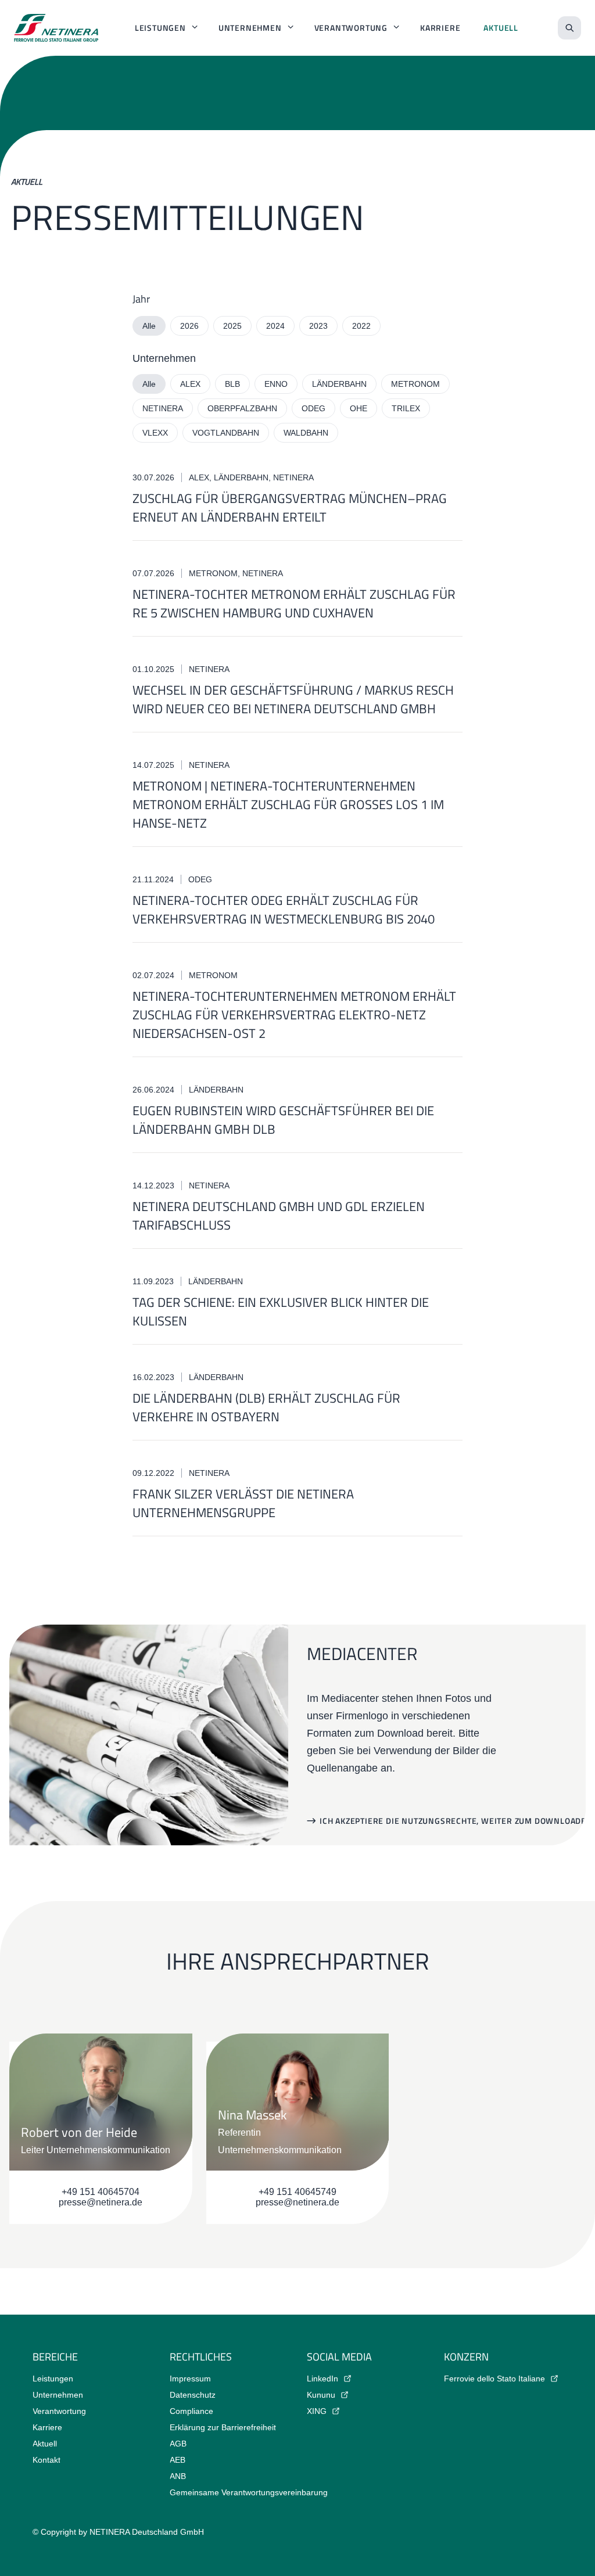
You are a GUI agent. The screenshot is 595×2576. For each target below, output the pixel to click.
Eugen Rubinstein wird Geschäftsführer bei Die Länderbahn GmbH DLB (283, 1120)
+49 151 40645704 (101, 2192)
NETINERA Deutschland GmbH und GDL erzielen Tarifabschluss (279, 1216)
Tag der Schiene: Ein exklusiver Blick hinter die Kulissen (281, 1312)
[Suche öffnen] (569, 28)
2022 (361, 326)
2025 (232, 326)
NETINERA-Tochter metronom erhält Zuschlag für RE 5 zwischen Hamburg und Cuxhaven (294, 603)
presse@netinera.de (101, 2202)
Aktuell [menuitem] (501, 28)
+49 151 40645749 (297, 2192)
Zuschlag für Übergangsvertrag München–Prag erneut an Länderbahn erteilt (290, 508)
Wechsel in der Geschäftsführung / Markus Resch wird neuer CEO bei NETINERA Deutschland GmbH (293, 699)
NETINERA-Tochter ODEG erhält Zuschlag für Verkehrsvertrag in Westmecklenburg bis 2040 (284, 910)
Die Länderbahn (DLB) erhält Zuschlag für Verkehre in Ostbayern (266, 1407)
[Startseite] (56, 28)
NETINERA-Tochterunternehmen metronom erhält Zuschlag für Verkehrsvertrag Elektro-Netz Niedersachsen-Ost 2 (294, 1015)
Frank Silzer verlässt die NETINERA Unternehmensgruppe (243, 1503)
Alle (149, 326)
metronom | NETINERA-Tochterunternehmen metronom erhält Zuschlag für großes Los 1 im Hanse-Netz (288, 804)
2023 (318, 326)
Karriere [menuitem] (440, 28)
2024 (275, 326)
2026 (189, 326)
